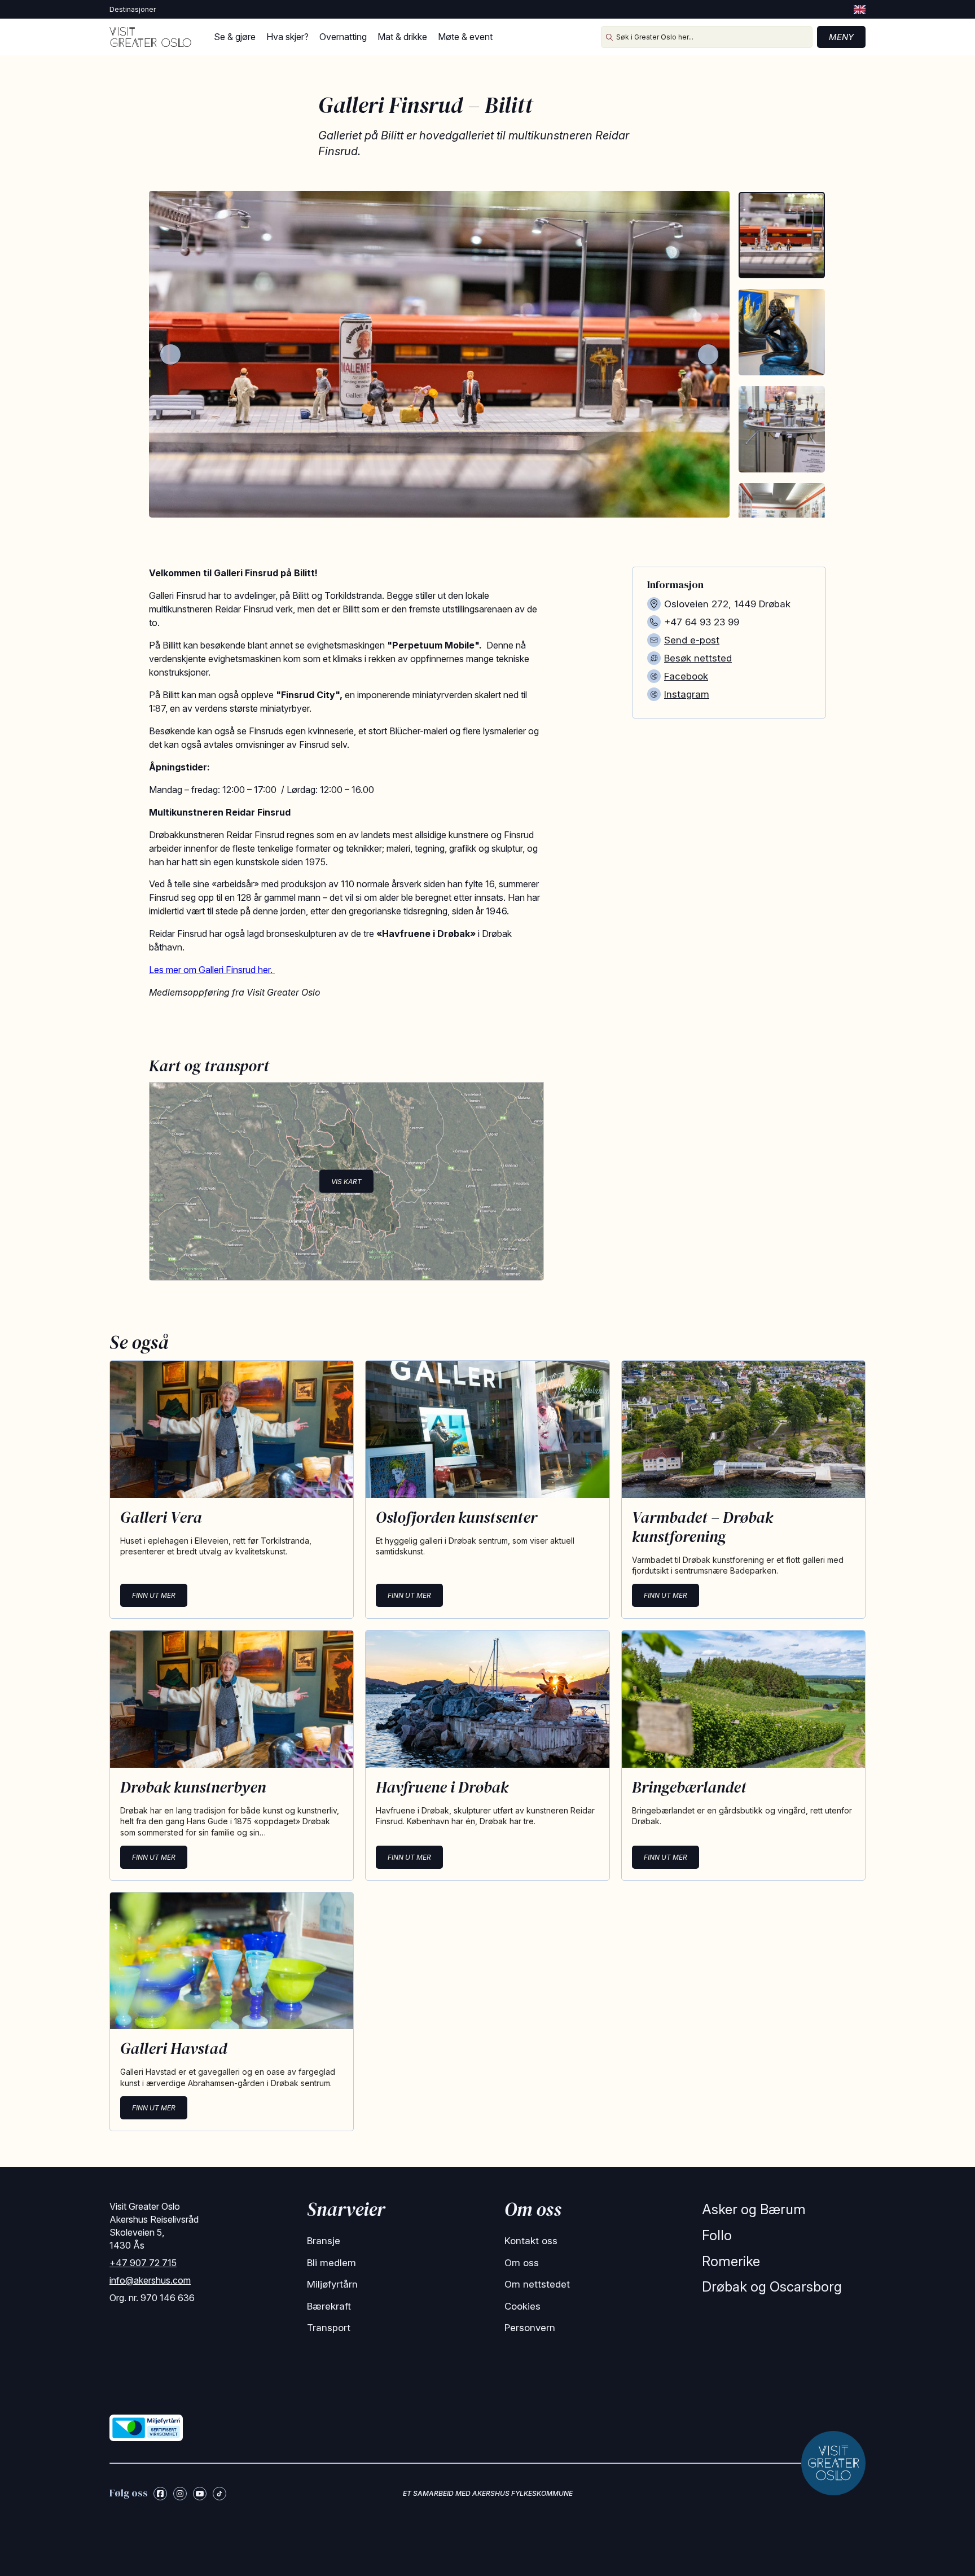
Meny (841, 37)
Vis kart (346, 1182)
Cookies (522, 2306)
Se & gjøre (235, 37)
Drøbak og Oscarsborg (772, 2287)
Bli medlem (331, 2263)
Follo (717, 2235)
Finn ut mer (154, 1595)
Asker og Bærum (754, 2209)
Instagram (687, 694)
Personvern (530, 2328)
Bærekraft (329, 2306)
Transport (329, 2328)
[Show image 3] (782, 429)
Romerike (731, 2261)
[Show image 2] (782, 332)
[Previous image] (170, 354)
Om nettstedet (537, 2284)
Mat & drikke (402, 37)
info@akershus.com (150, 2280)
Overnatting (343, 37)
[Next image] (708, 354)
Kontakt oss (531, 2241)
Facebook (686, 676)
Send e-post (692, 640)
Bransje (324, 2241)
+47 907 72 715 (143, 2263)
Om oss (522, 2263)
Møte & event (465, 37)
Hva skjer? (287, 37)
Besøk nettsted (698, 658)
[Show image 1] (782, 235)
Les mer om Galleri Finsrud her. (212, 970)
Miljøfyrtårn (332, 2284)
